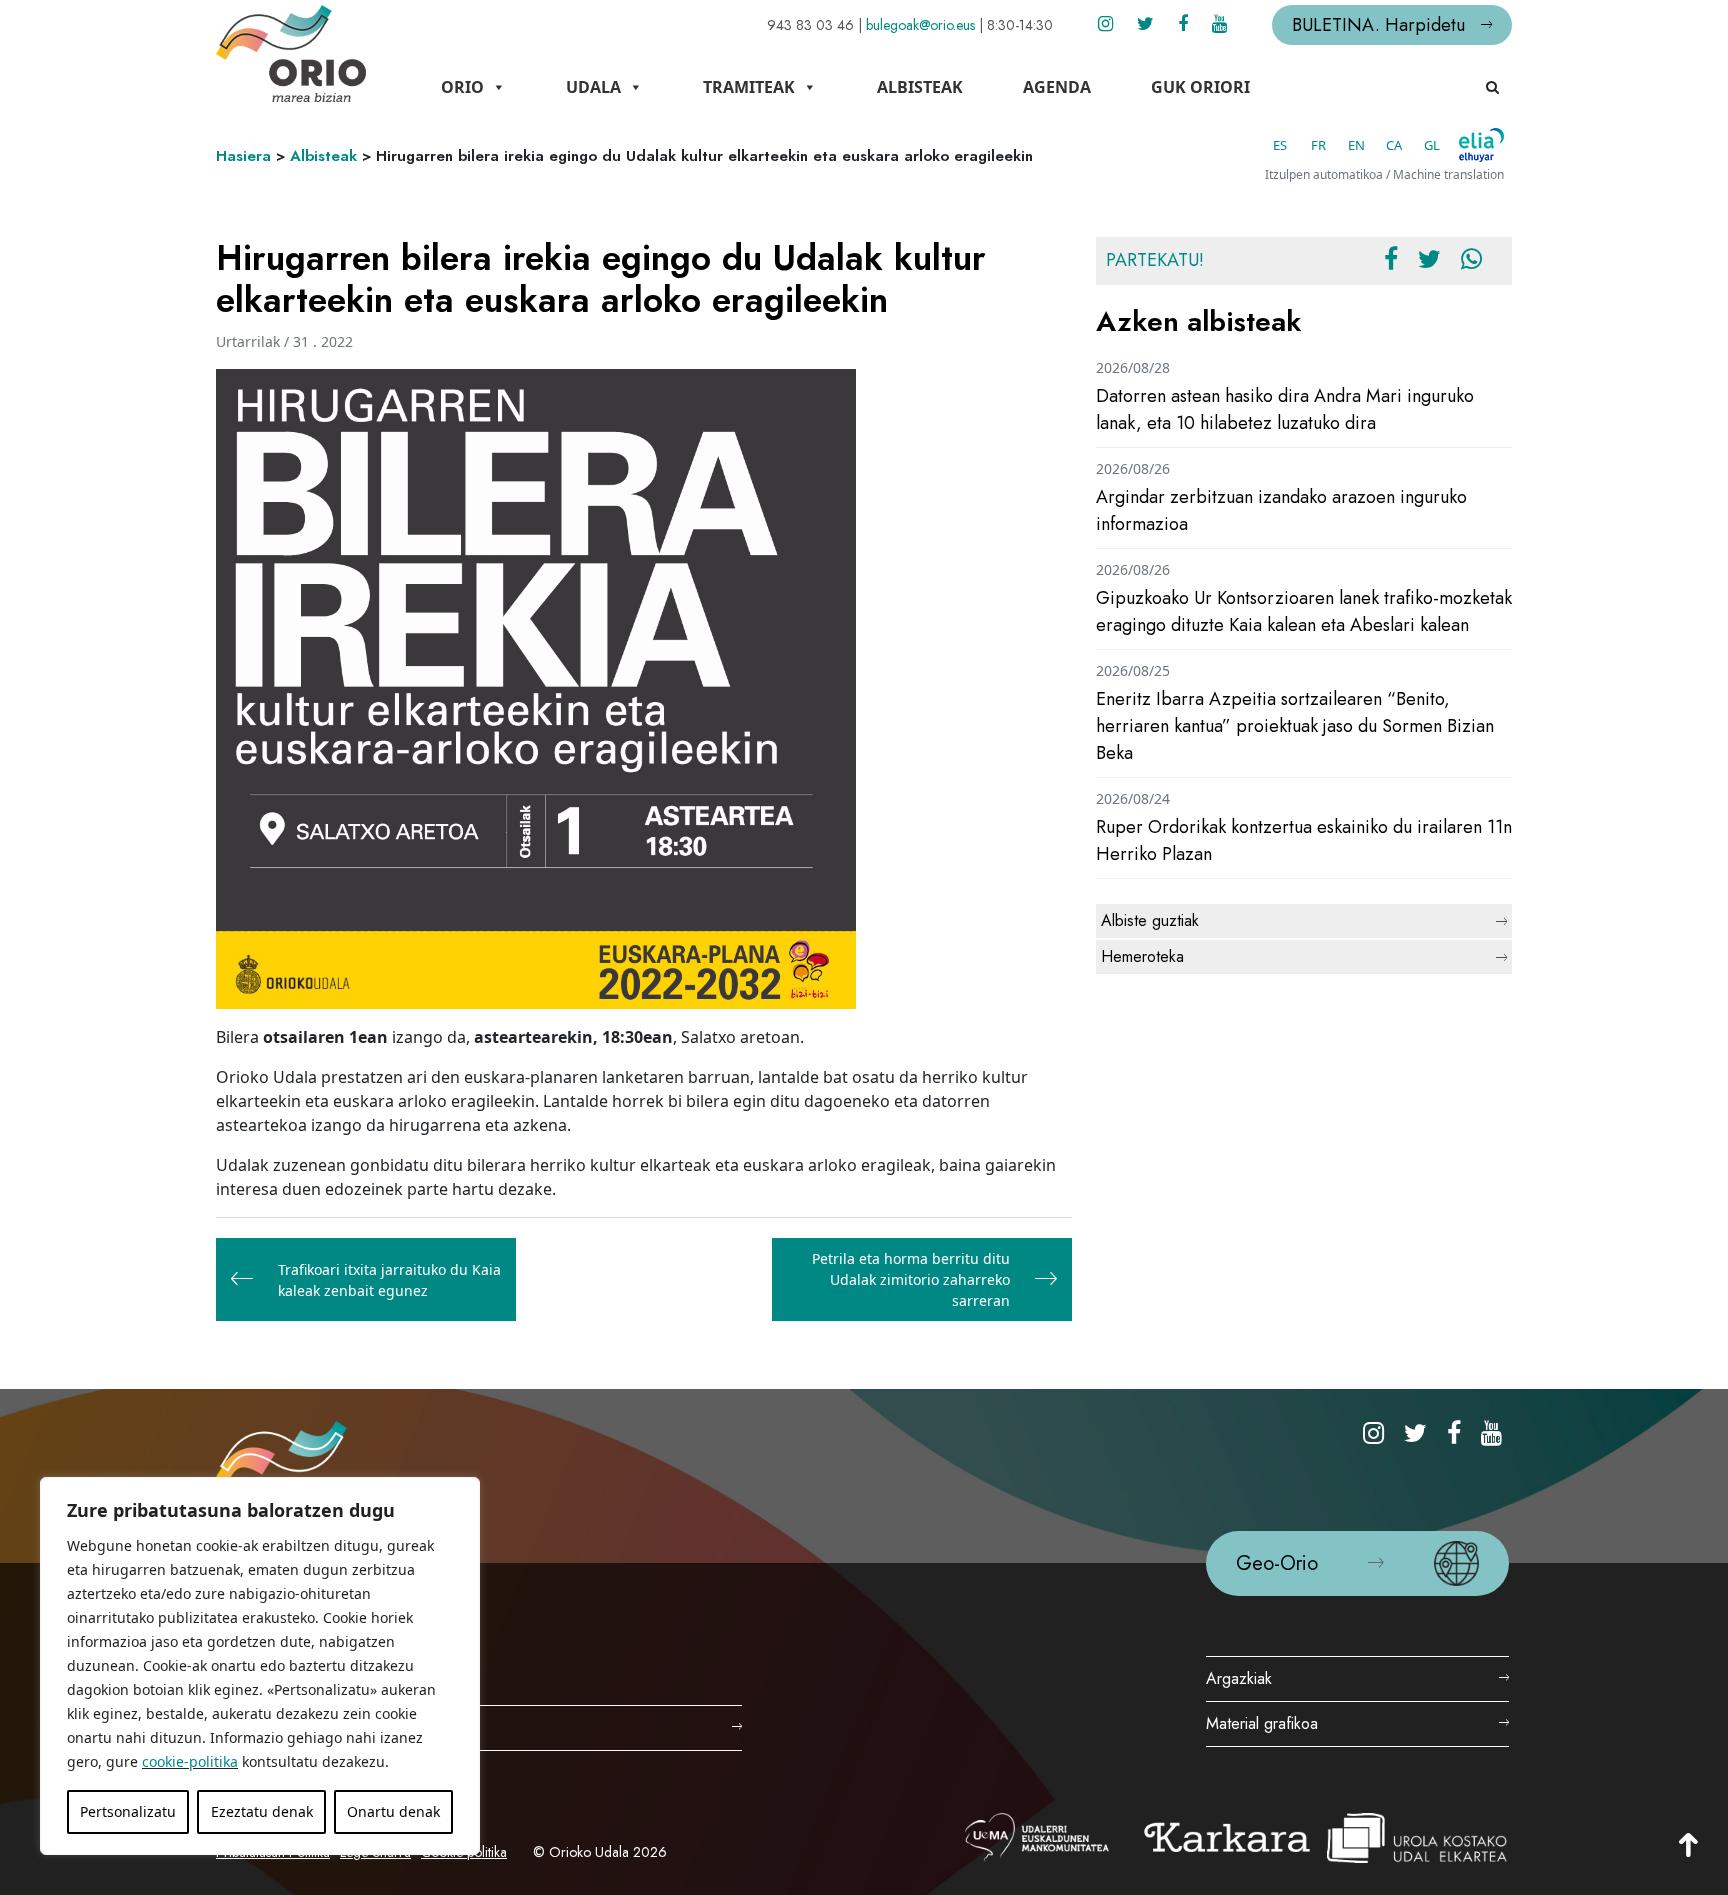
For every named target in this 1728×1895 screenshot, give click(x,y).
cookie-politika (190, 1761)
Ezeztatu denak (262, 1811)
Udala (593, 87)
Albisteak (920, 87)
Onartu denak (393, 1811)
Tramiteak (749, 87)
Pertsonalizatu (128, 1811)
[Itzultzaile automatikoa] (1481, 145)
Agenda (1057, 87)
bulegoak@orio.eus (920, 25)
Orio (462, 87)
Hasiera (243, 156)
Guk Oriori (1200, 87)
